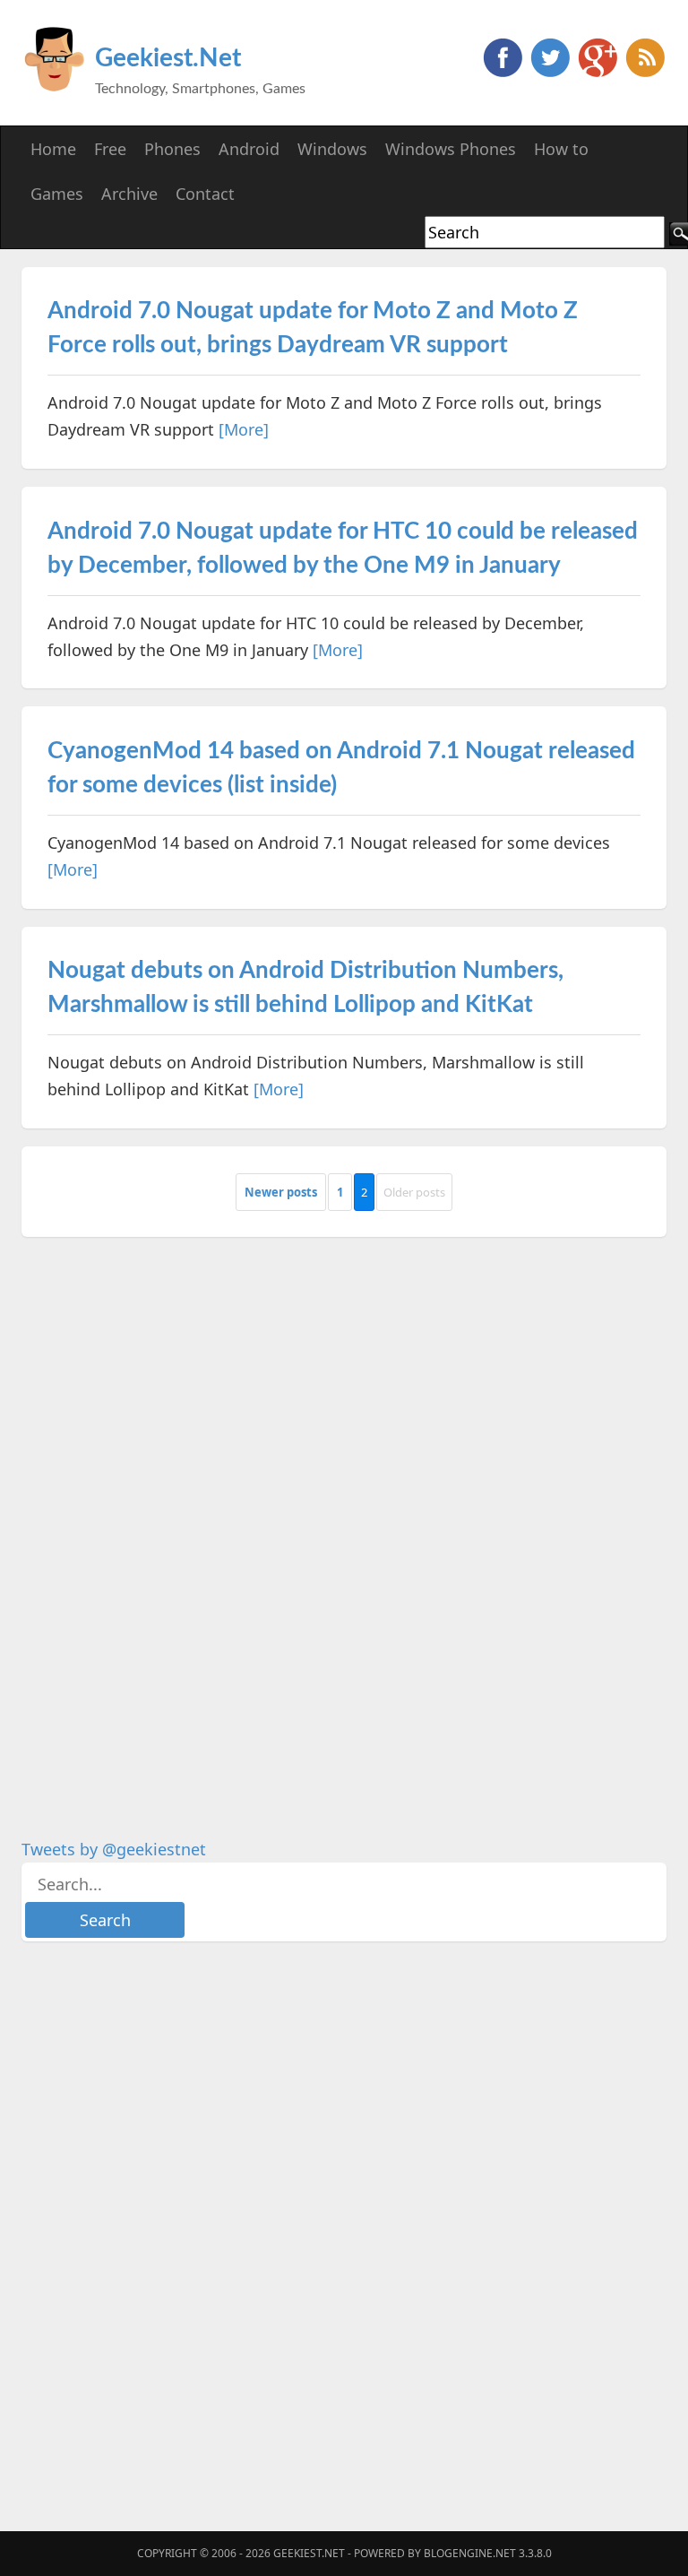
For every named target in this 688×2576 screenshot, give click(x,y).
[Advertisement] (156, 1524)
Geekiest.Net (168, 58)
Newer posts (281, 1192)
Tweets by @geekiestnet (114, 1849)
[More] (244, 429)
